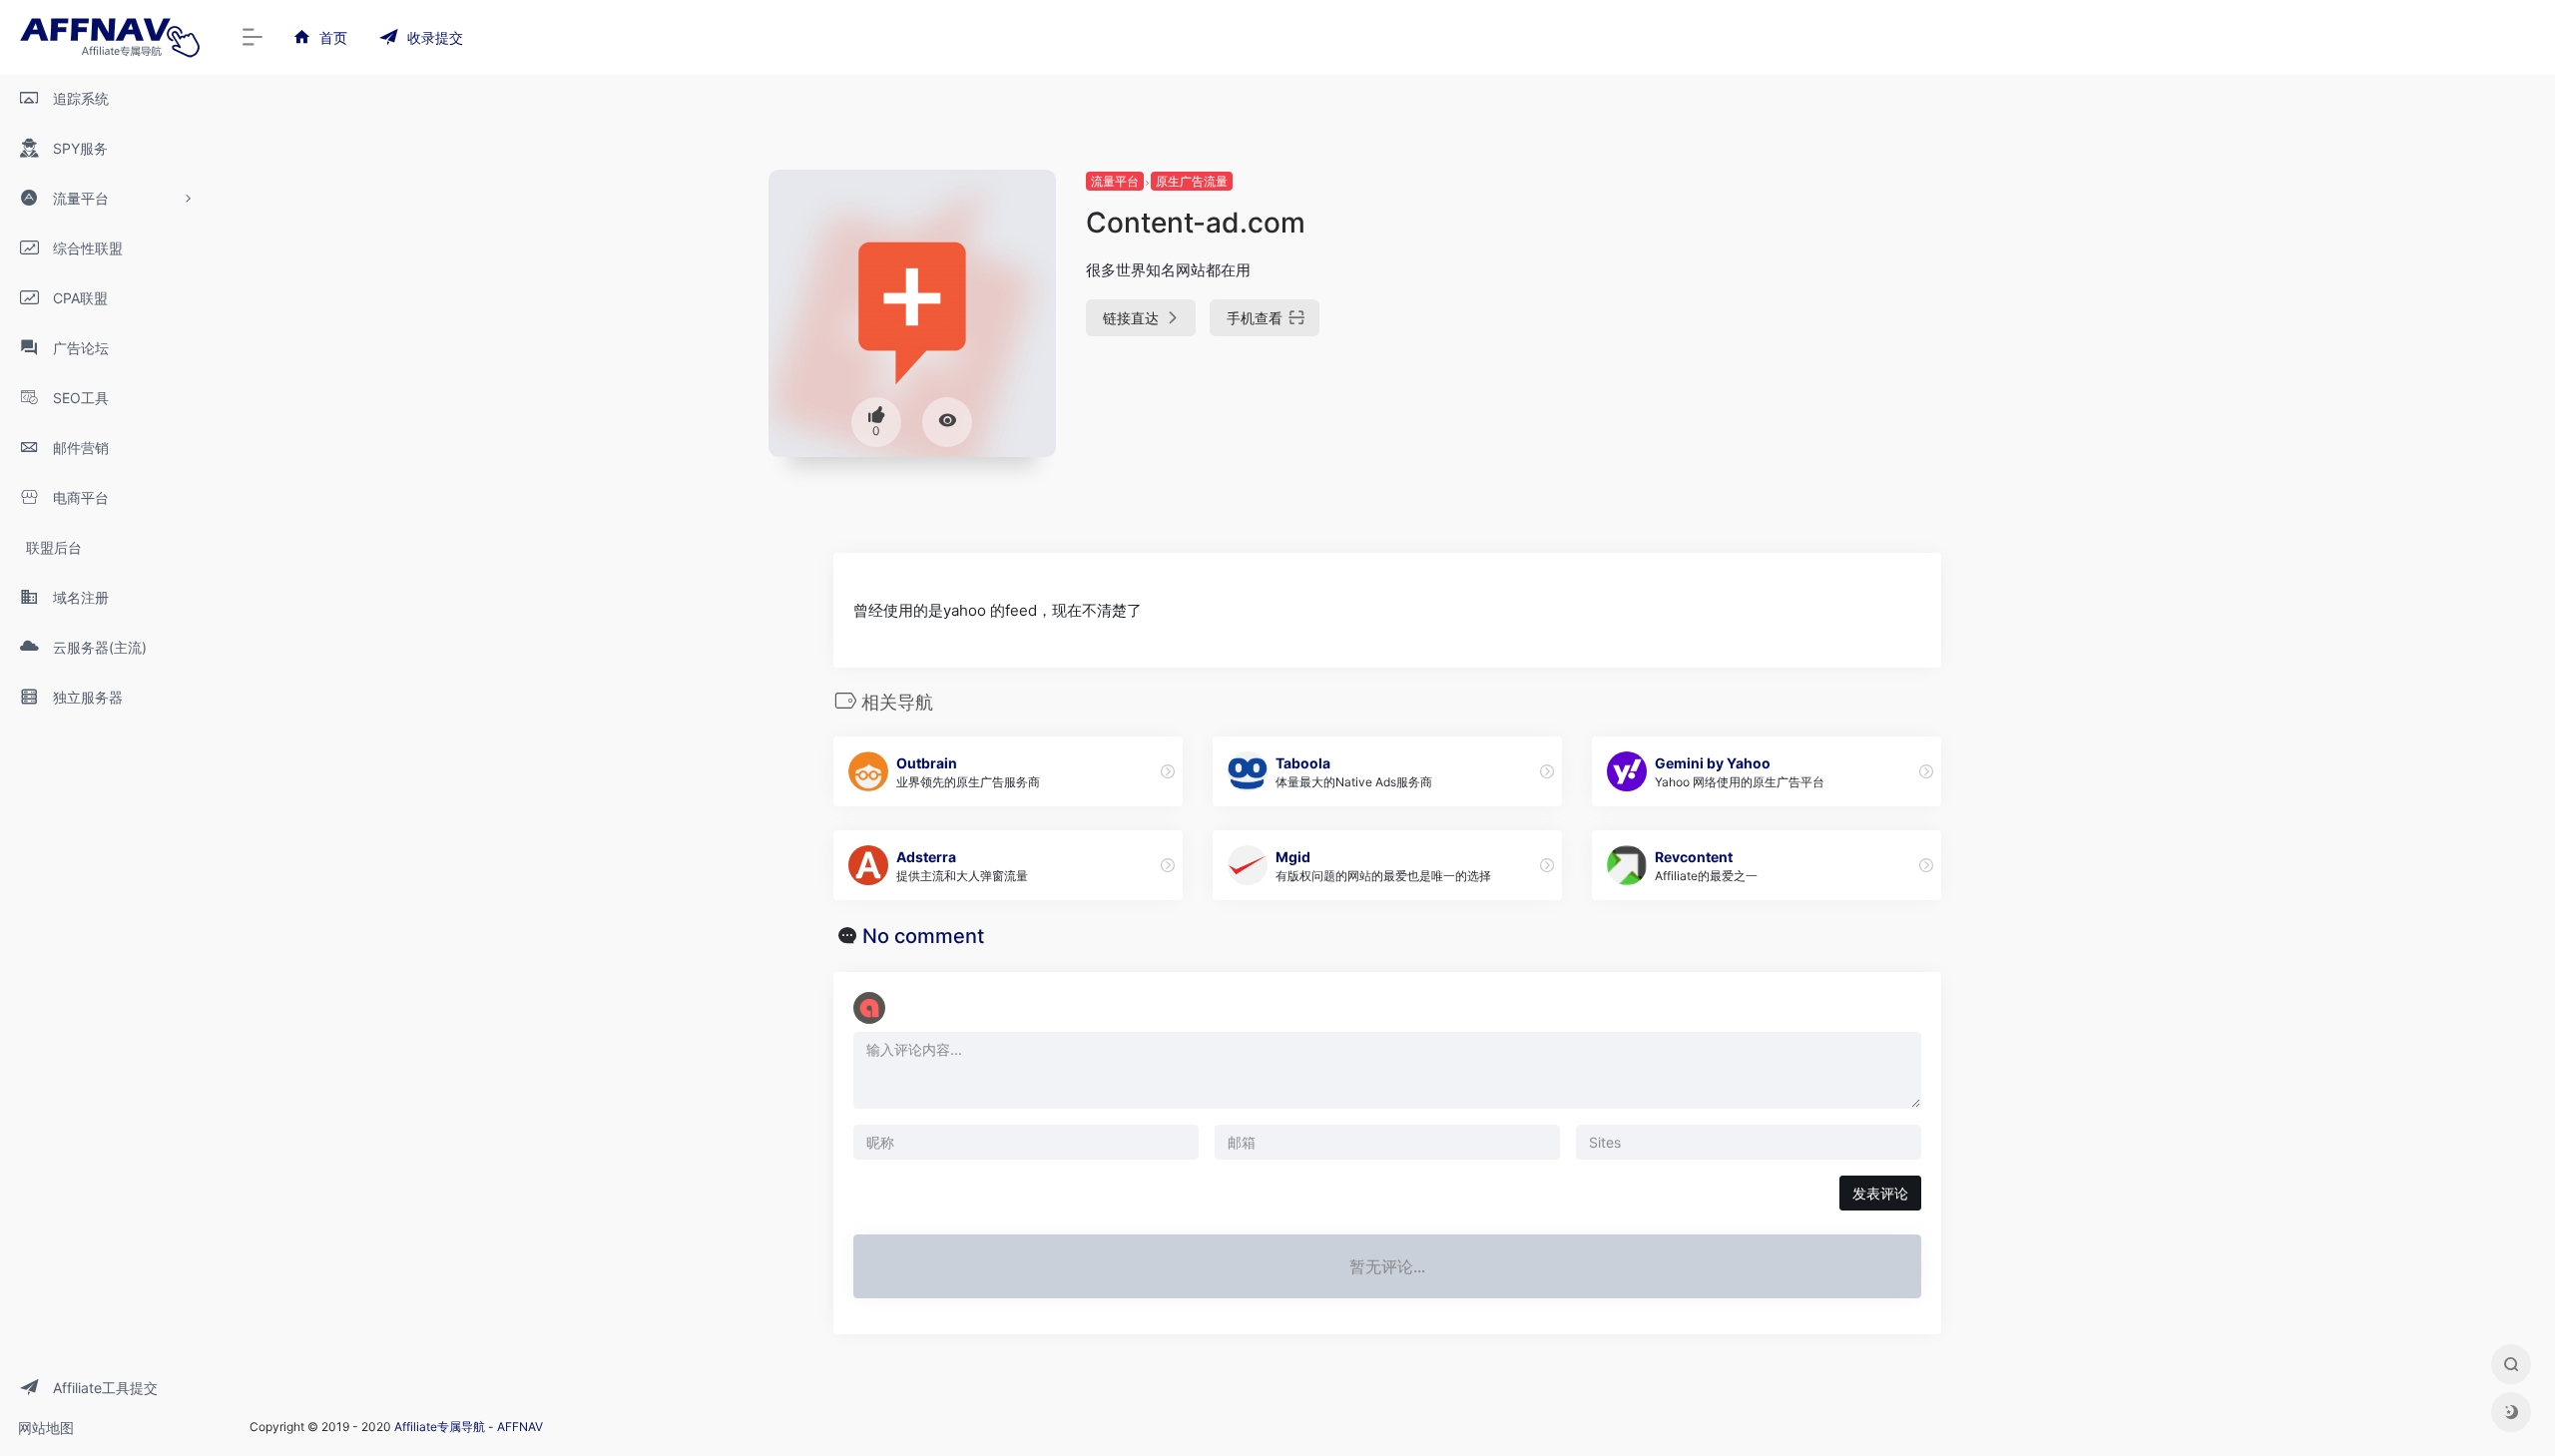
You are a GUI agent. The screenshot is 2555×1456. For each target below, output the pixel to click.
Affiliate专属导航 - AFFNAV (469, 1427)
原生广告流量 (1192, 181)
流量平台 (1115, 181)
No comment (923, 936)
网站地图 (46, 1428)
